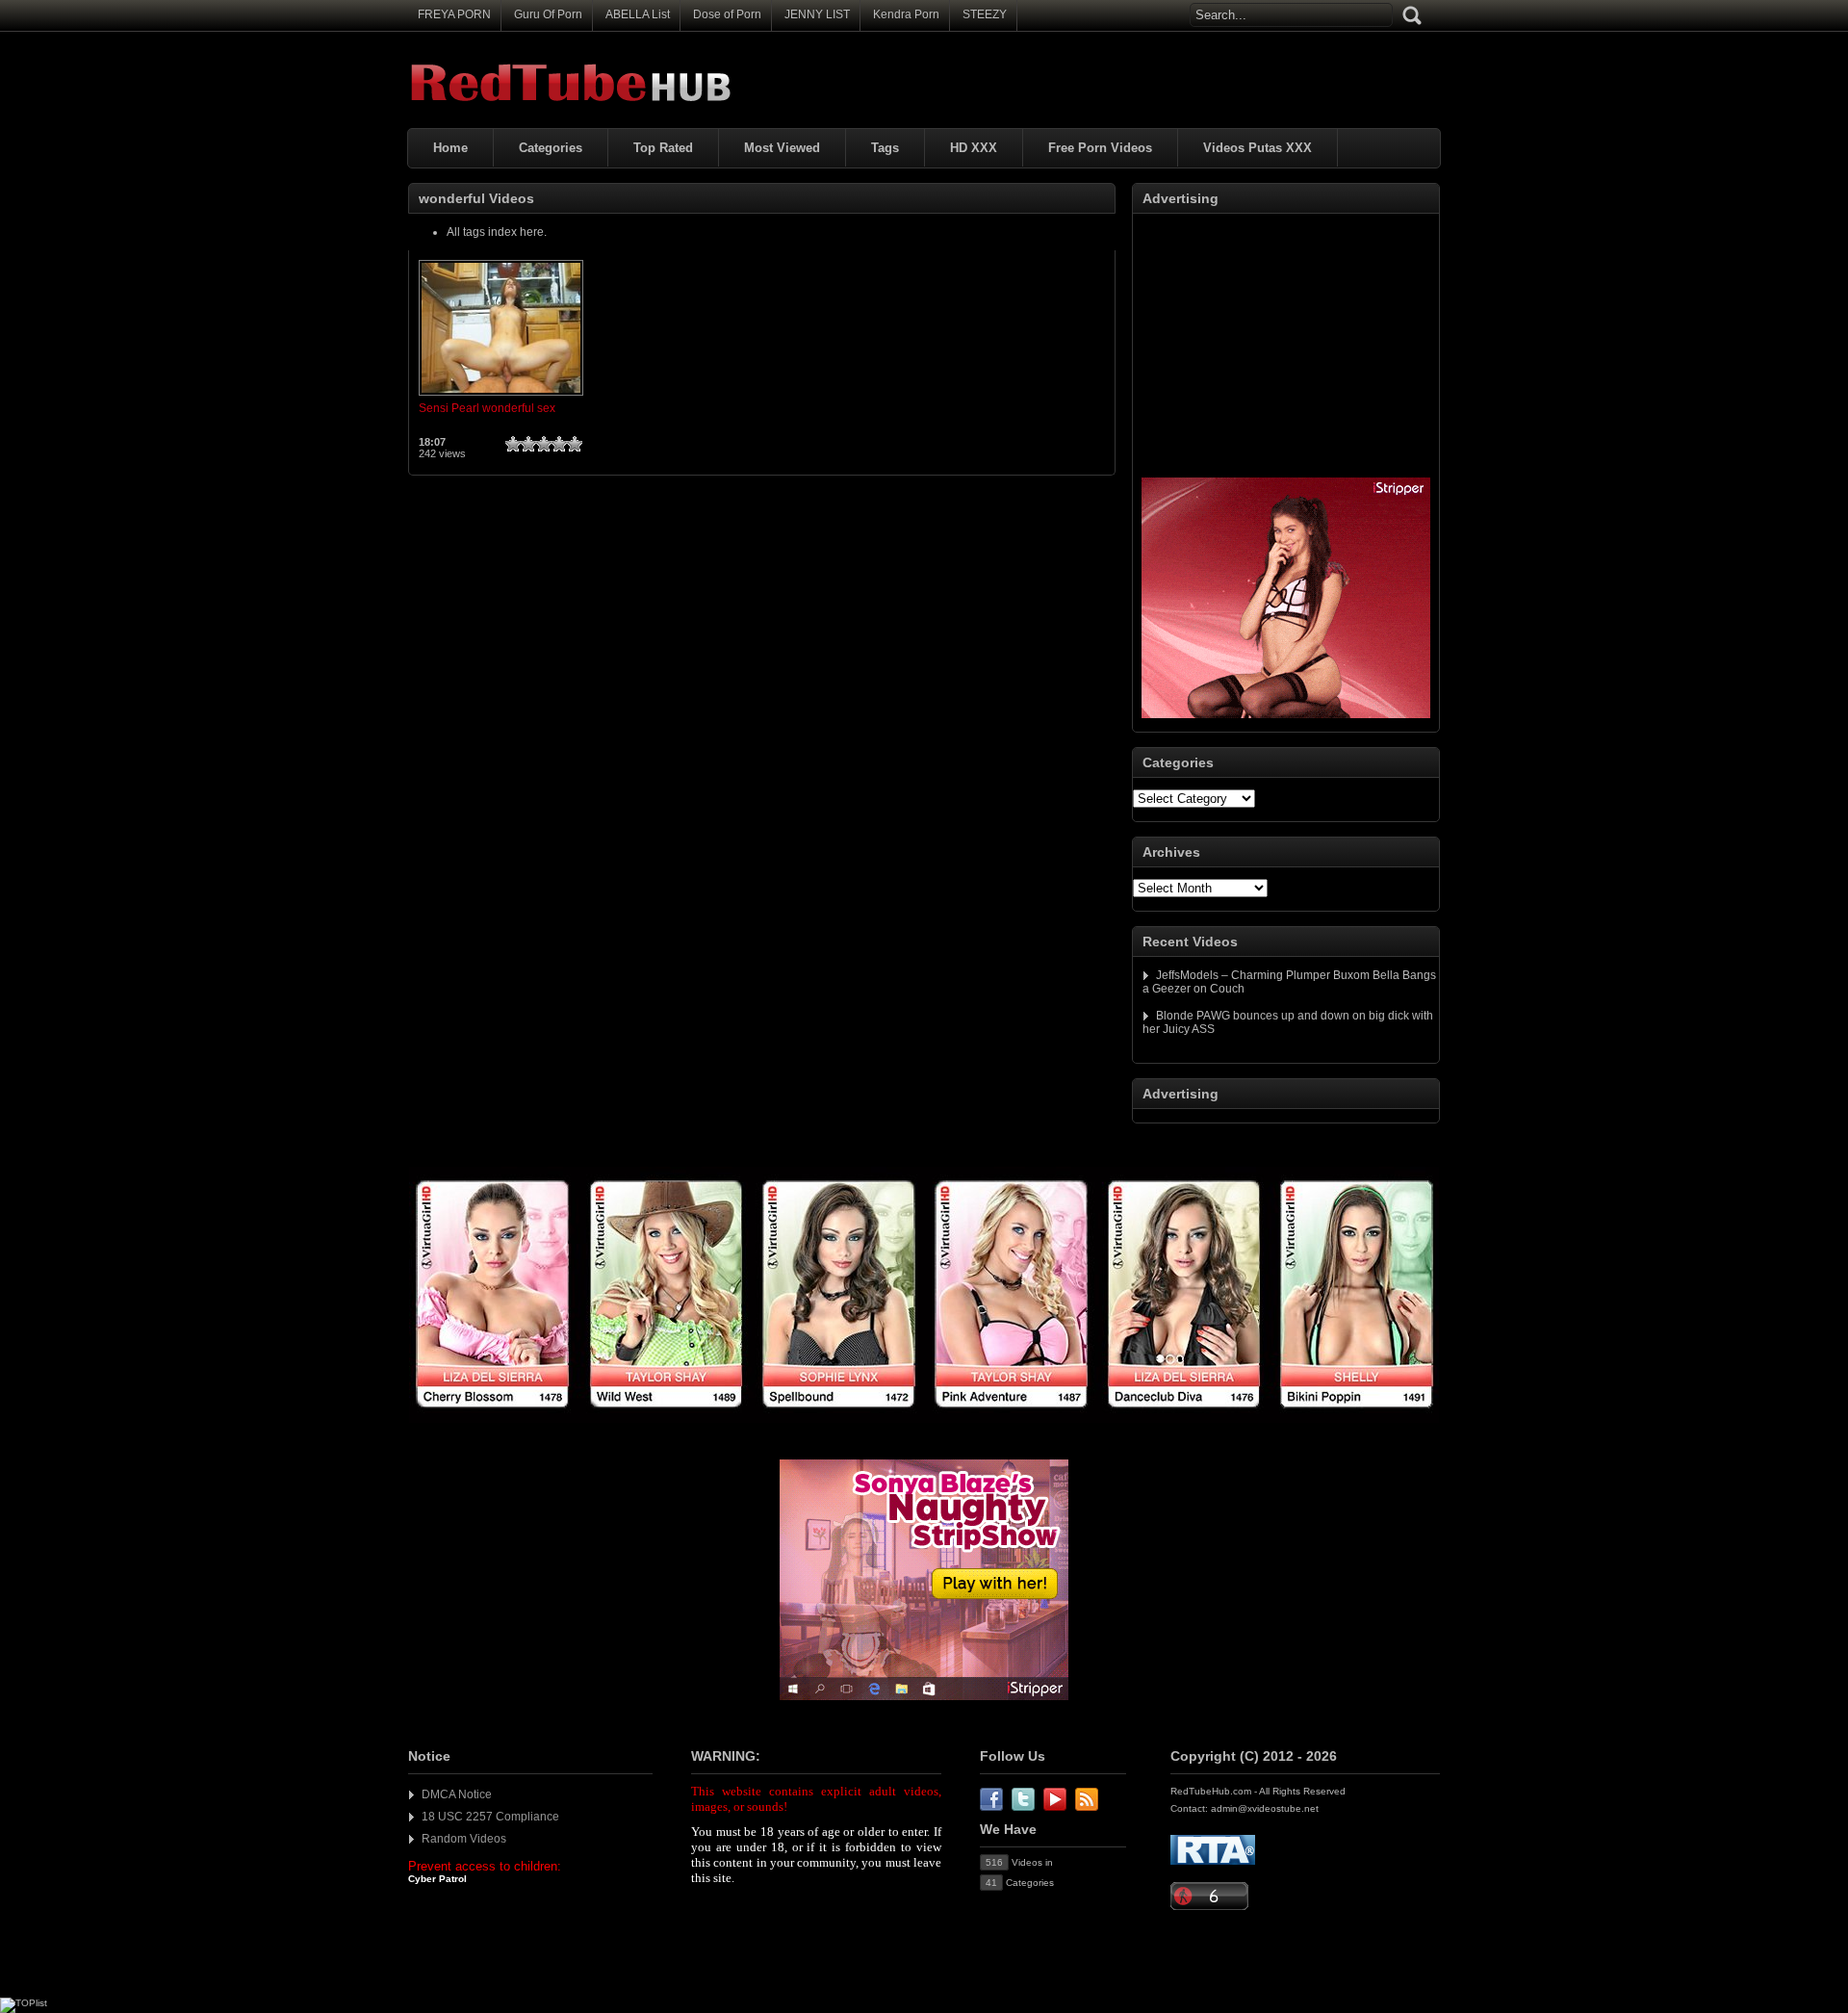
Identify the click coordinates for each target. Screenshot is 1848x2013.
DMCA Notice (457, 1794)
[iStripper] (924, 1419)
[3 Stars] (544, 444)
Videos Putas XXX (1258, 148)
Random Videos (464, 1839)
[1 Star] (513, 444)
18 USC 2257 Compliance (490, 1817)
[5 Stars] (575, 444)
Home (450, 148)
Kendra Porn (906, 14)
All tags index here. (497, 232)
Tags (885, 148)
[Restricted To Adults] (1213, 1861)
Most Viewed (782, 148)
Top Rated (663, 148)
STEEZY (985, 14)
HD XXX (974, 148)
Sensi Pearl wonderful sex (487, 408)
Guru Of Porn (548, 14)
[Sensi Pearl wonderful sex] (501, 397)
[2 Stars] (528, 444)
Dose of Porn (727, 14)
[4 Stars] (559, 444)
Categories (551, 148)
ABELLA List (638, 14)
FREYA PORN (454, 14)
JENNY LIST (817, 14)
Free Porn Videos (1100, 148)
